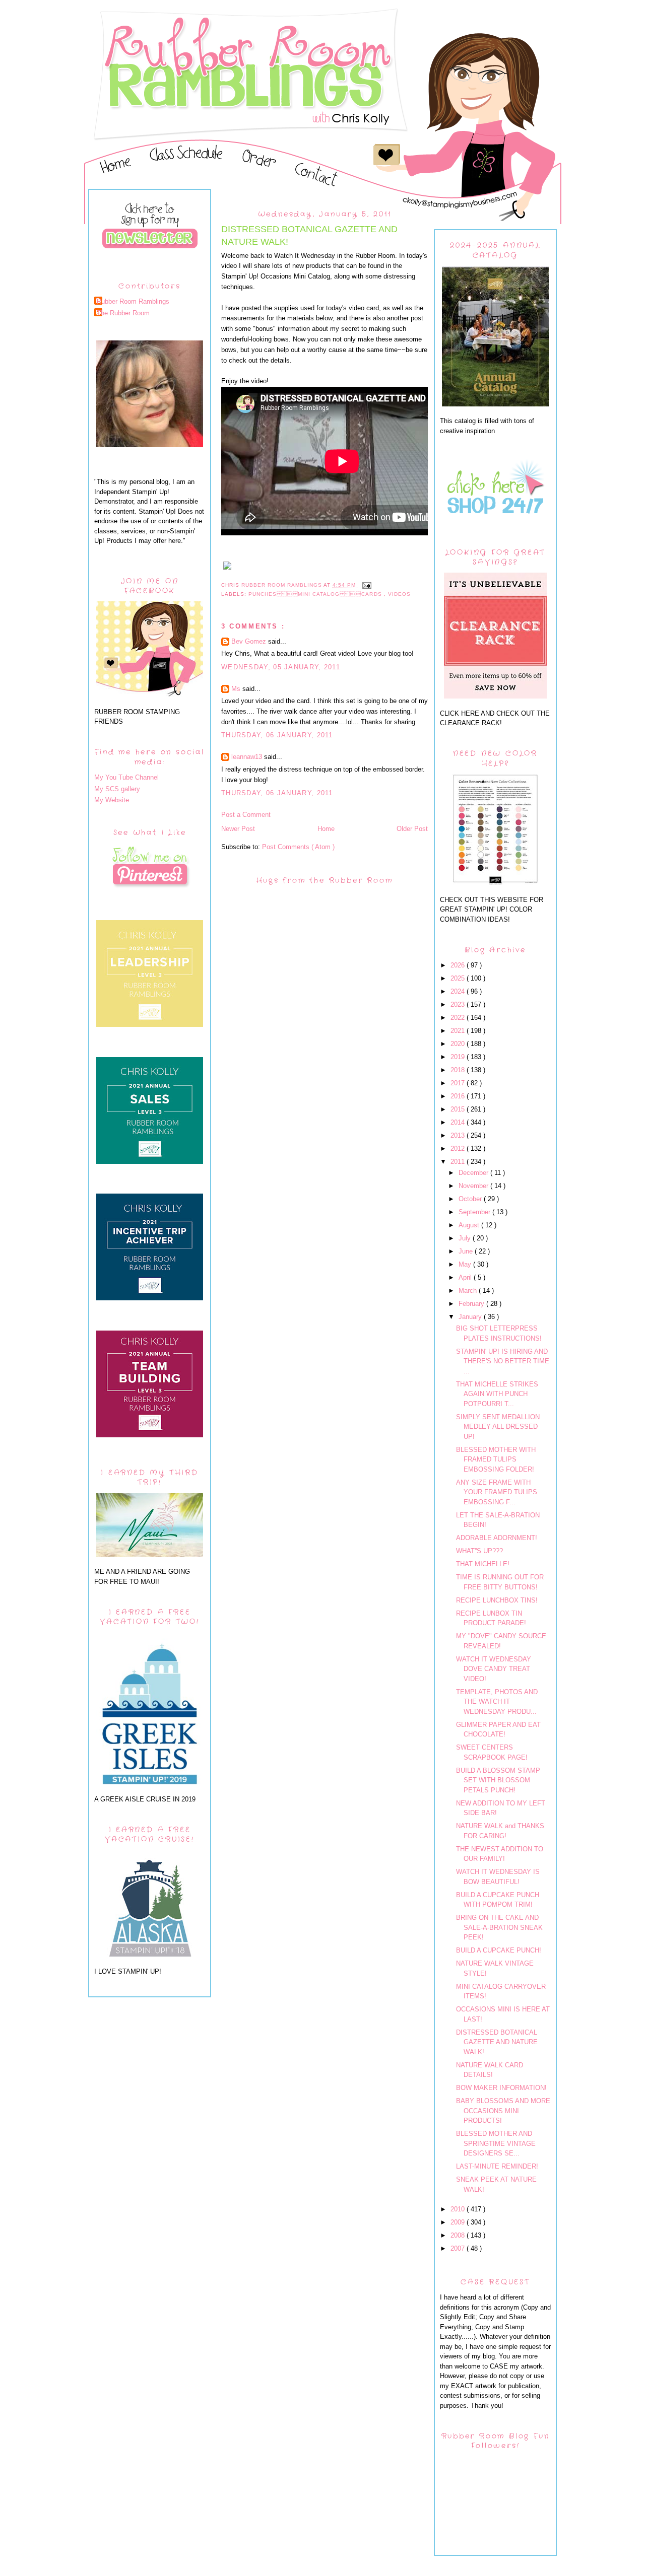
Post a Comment (246, 815)
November (474, 1186)
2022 (459, 1018)
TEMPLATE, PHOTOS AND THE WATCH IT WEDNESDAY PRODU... (497, 1702)
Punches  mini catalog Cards (316, 594)
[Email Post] (367, 585)
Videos (399, 594)
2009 (459, 2222)
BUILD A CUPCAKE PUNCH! (499, 1950)
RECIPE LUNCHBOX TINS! (497, 1600)
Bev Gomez (250, 641)
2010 (459, 2209)
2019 (459, 1057)
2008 (459, 2235)
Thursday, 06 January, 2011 (277, 735)
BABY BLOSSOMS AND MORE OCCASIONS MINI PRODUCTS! (503, 2111)
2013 (459, 1135)
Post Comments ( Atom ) (298, 847)
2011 (459, 1162)
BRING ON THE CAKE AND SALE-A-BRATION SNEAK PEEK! (499, 1927)
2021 (459, 1031)
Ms (237, 689)
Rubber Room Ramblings (133, 301)
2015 (459, 1109)
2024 (459, 991)
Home (326, 829)
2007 (459, 2248)
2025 (459, 978)
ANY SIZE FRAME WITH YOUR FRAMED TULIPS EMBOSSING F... (497, 1492)
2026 (459, 965)
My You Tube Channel (126, 777)
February (472, 1304)
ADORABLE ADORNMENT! (497, 1538)
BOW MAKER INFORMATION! (501, 2088)
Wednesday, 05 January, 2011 (281, 667)
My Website (112, 800)
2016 (459, 1096)
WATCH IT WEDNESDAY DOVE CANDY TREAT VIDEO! (494, 1669)
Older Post (412, 829)
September (475, 1212)
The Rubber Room (123, 313)
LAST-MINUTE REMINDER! (497, 2166)
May (466, 1264)
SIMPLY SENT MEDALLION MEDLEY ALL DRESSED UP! (498, 1427)
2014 (459, 1122)
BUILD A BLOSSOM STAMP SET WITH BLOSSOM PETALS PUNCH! (498, 1780)
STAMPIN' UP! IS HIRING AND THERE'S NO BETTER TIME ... (503, 1361)
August (470, 1225)
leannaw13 (248, 757)
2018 (459, 1070)
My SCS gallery (117, 789)
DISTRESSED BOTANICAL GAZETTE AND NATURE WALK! (497, 2042)
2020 (459, 1044)
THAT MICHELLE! (483, 1564)
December (474, 1173)
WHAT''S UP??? (479, 1551)
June (467, 1251)
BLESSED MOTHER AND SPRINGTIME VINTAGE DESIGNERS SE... (496, 2143)
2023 (459, 1004)
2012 (459, 1148)
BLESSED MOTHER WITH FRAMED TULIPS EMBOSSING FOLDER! (496, 1459)
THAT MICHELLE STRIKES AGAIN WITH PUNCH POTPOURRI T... (497, 1394)
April (466, 1277)
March (469, 1291)
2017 (459, 1083)
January (471, 1317)
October (471, 1199)
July (466, 1238)
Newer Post (238, 829)
